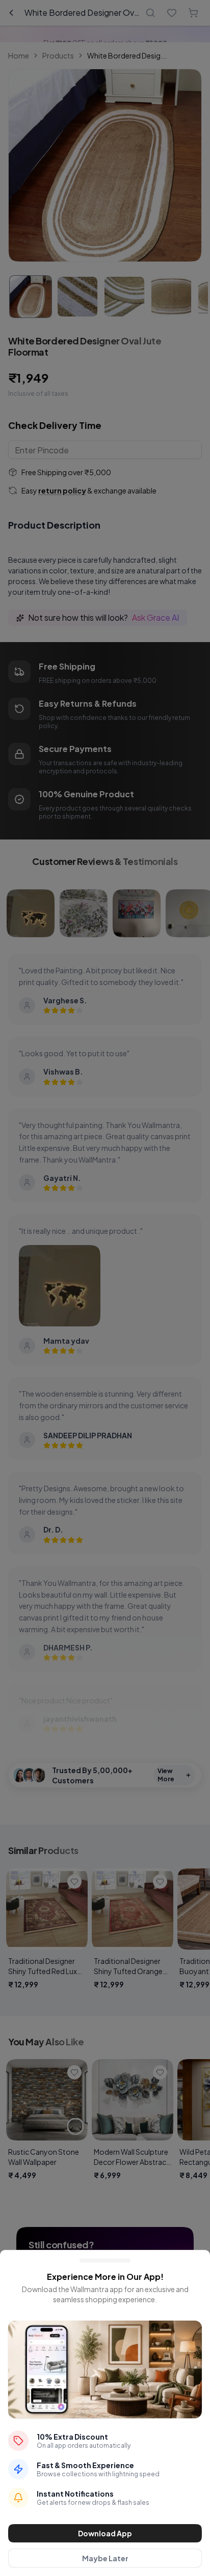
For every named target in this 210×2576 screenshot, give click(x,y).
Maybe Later (105, 2558)
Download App (105, 2533)
